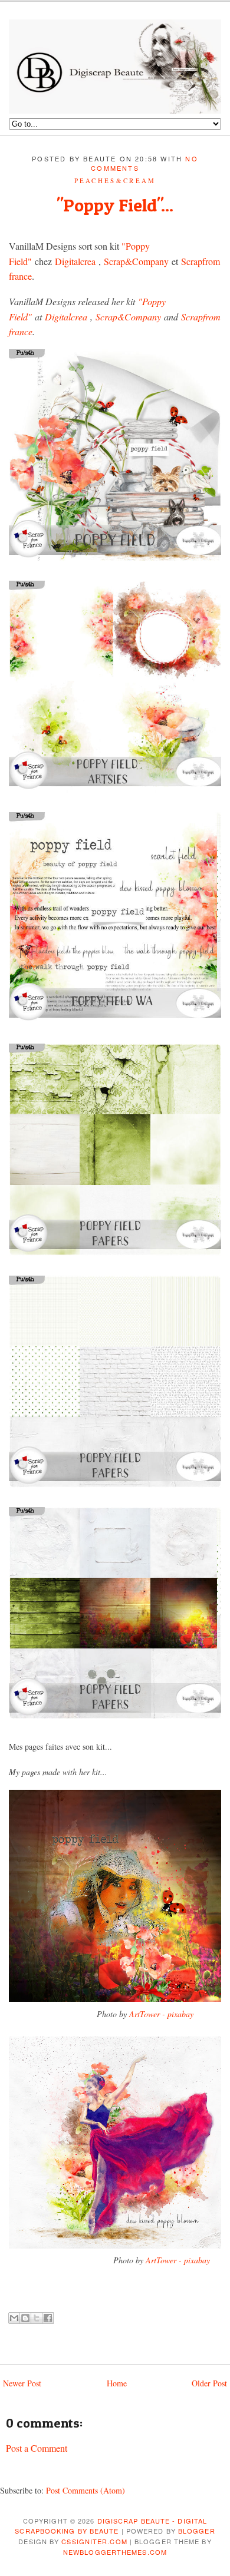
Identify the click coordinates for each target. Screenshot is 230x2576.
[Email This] (14, 2318)
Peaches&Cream (115, 181)
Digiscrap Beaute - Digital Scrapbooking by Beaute (111, 2526)
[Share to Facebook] (48, 2318)
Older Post (209, 2383)
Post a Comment (37, 2448)
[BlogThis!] (25, 2318)
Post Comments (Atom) (86, 2490)
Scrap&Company (136, 261)
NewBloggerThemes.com (115, 2552)
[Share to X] (37, 2318)
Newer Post (22, 2383)
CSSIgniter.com (94, 2541)
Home (117, 2383)
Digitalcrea (75, 261)
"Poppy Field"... (115, 205)
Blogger (197, 2531)
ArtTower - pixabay (161, 2014)
